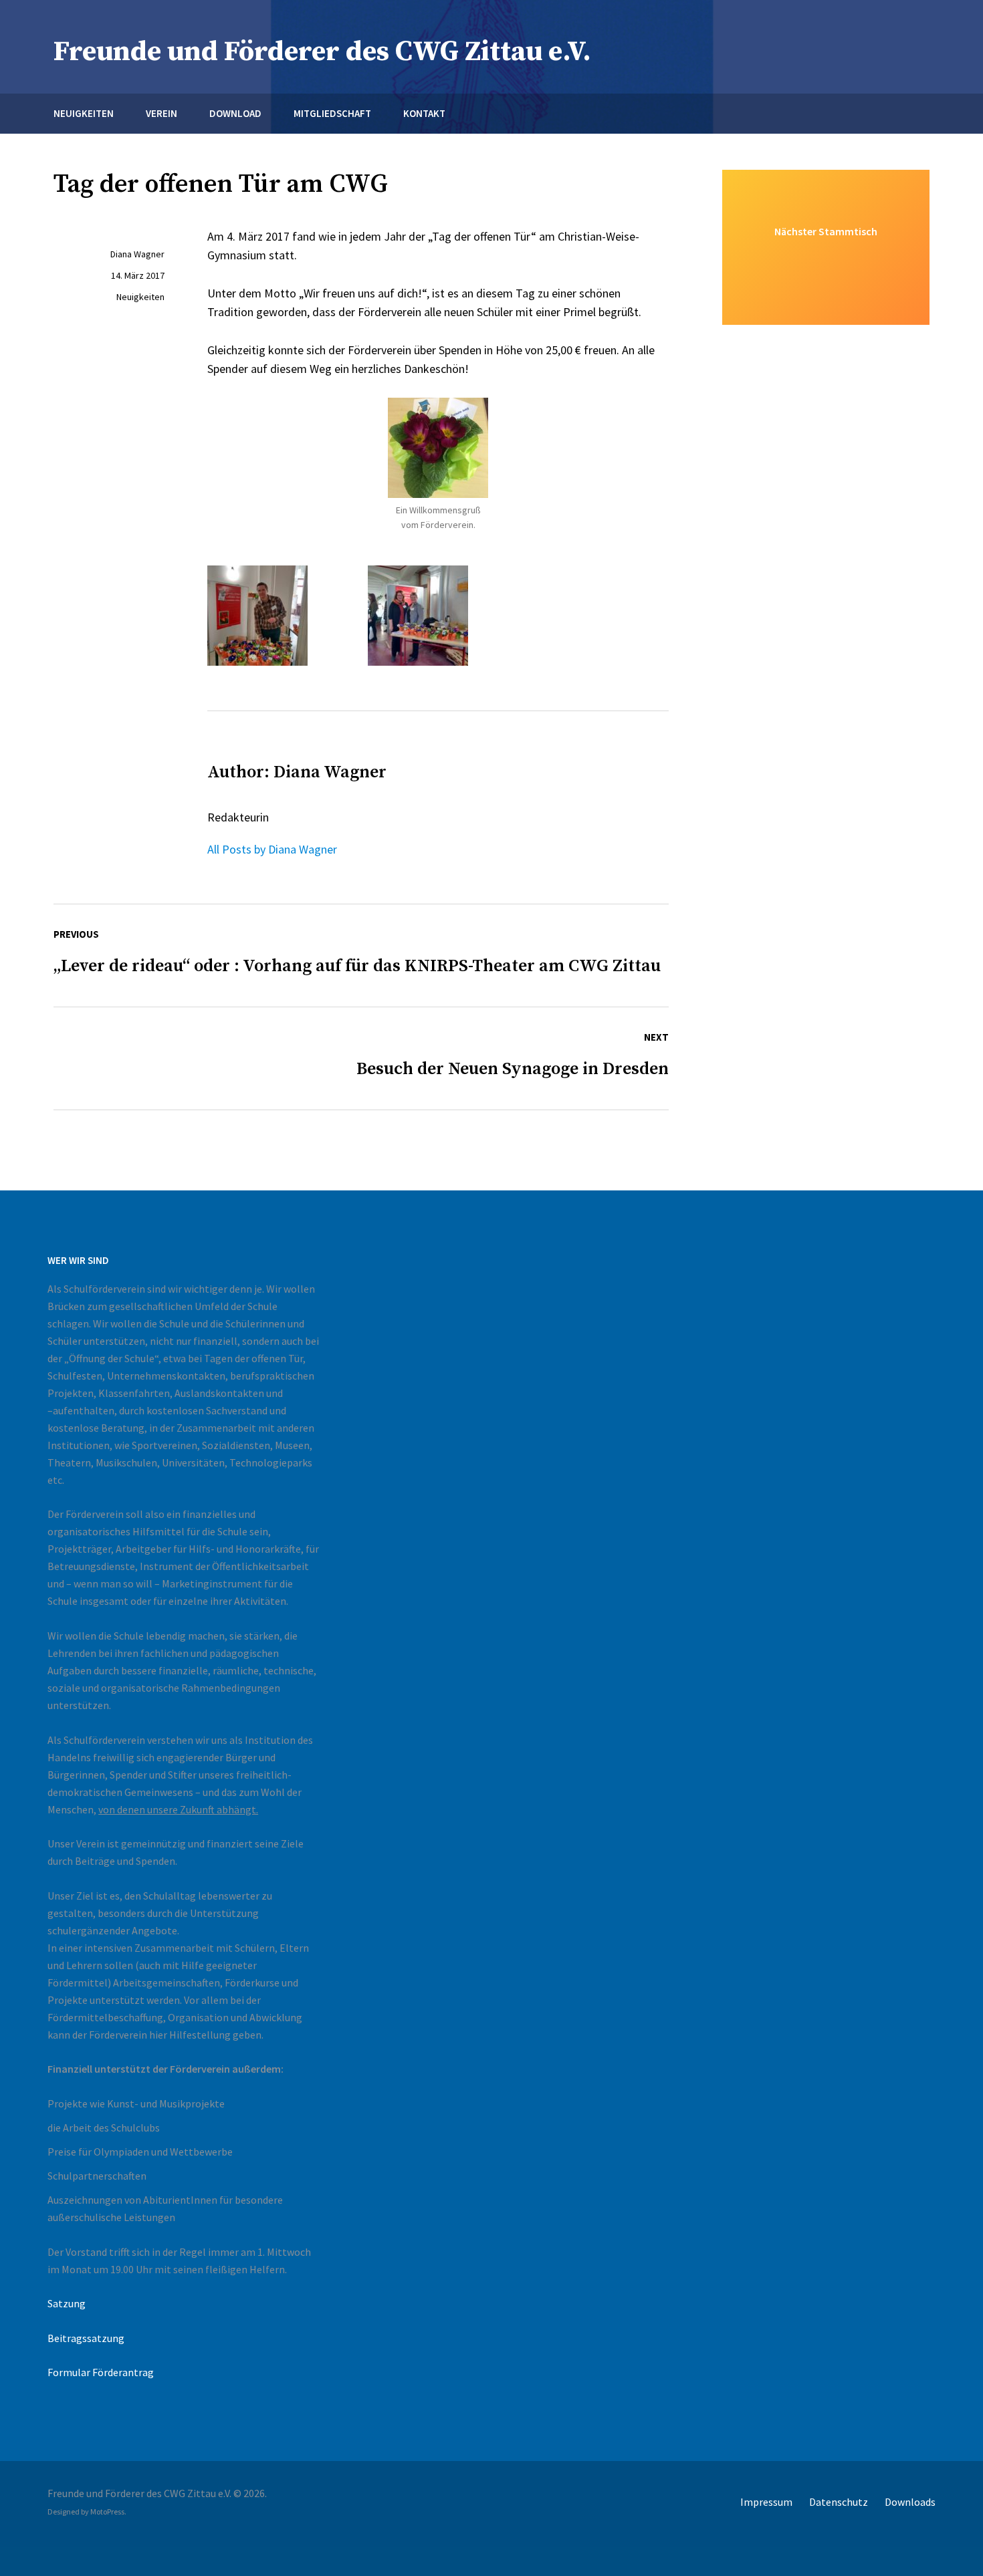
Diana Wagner (137, 254)
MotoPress (107, 2511)
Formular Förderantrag (101, 2372)
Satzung (67, 2303)
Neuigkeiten (140, 297)
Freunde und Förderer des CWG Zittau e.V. (322, 52)
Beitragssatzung (86, 2338)
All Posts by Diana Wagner (272, 849)
